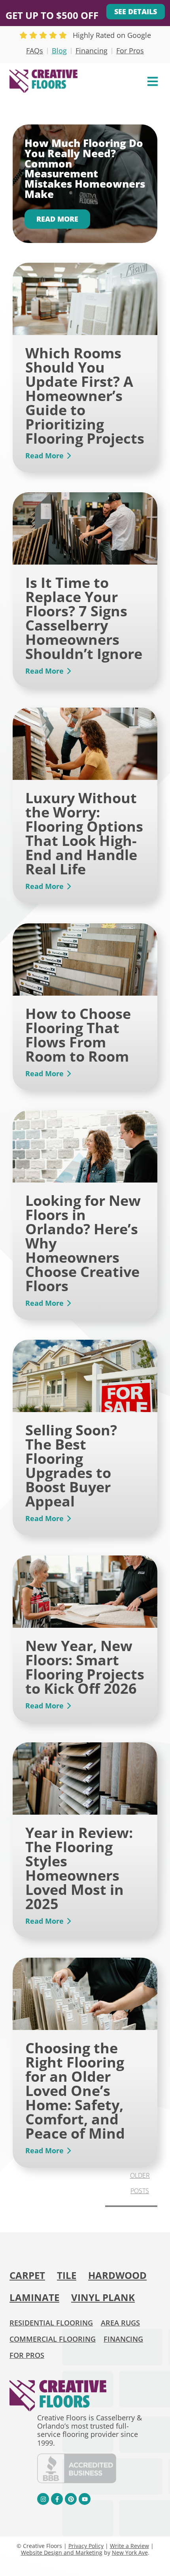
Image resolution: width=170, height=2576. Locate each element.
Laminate (34, 2297)
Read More (57, 219)
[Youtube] (85, 2499)
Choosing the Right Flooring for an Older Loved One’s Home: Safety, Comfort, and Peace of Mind (75, 2091)
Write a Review (129, 2546)
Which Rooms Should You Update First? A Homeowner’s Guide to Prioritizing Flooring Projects (85, 396)
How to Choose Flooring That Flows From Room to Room (78, 1035)
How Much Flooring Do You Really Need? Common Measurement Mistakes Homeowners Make (85, 169)
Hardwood (117, 2275)
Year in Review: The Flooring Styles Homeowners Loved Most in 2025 (79, 1868)
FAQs (35, 51)
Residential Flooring (51, 2323)
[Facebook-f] (57, 2499)
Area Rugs (120, 2323)
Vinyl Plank (103, 2297)
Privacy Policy (86, 2546)
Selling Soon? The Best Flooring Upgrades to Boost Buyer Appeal (71, 1466)
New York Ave (130, 2552)
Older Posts (140, 2183)
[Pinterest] (71, 2499)
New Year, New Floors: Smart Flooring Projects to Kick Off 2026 (85, 1667)
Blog (59, 51)
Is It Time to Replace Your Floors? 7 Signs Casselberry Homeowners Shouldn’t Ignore (84, 618)
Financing (92, 51)
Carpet (27, 2275)
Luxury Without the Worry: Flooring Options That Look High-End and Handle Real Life (84, 833)
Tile (67, 2275)
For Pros (130, 51)
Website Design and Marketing (62, 2552)
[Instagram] (43, 2499)
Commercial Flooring (53, 2339)
